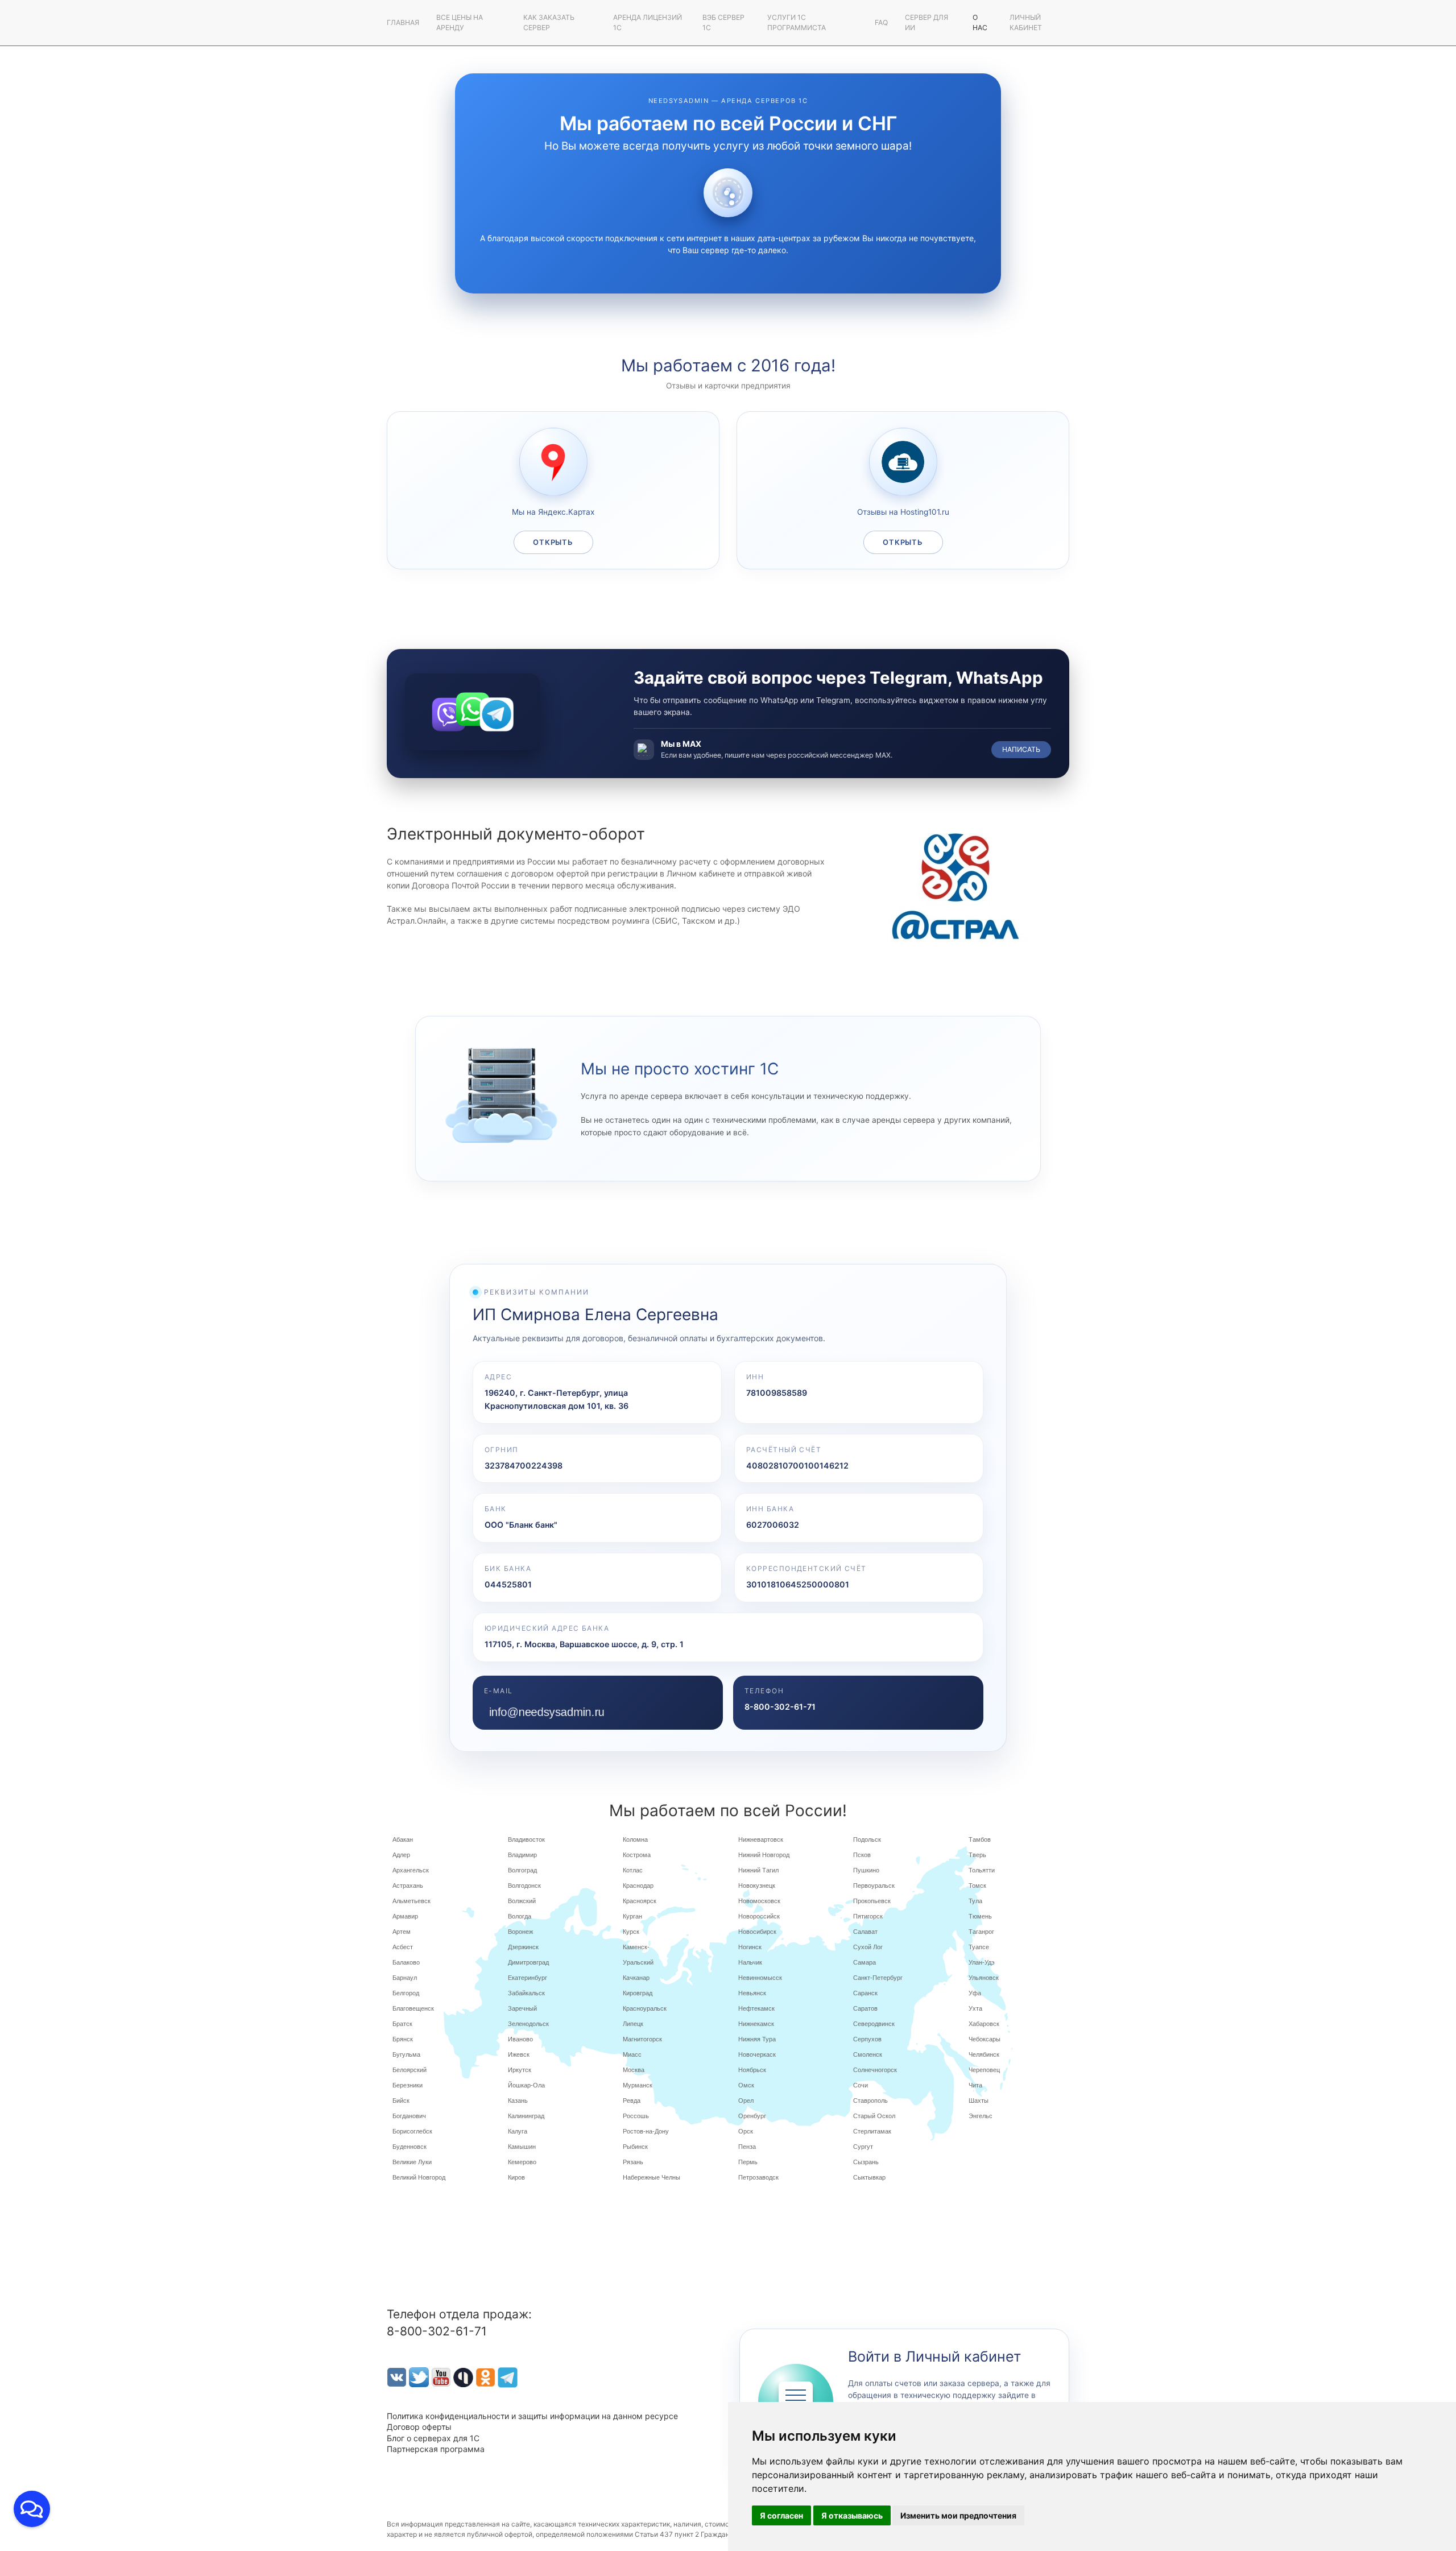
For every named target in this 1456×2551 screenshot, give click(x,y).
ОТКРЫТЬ (553, 542)
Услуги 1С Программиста (797, 22)
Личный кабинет (1026, 22)
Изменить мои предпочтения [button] (958, 2515)
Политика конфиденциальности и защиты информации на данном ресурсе (532, 2416)
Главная (403, 22)
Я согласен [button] (781, 2515)
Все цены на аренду (460, 22)
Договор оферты (419, 2427)
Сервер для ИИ (926, 22)
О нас (980, 22)
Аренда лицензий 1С (648, 22)
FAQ (881, 22)
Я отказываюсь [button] (852, 2515)
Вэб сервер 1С (723, 22)
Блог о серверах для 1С (433, 2438)
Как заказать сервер (549, 22)
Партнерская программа (436, 2449)
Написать (1021, 749)
